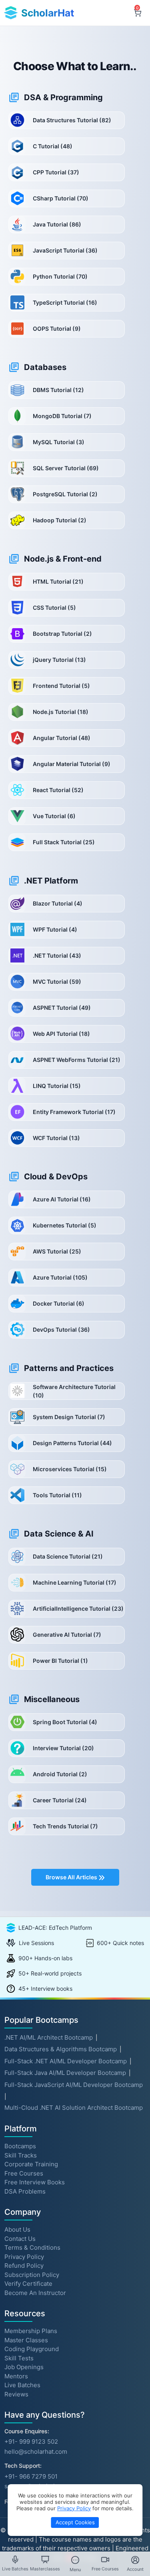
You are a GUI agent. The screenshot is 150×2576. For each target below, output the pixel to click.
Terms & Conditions (32, 2247)
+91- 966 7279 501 (31, 2476)
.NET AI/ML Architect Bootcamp (49, 2037)
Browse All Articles (72, 1877)
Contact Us (20, 2238)
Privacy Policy (24, 2256)
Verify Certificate (28, 2284)
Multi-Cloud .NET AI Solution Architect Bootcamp (74, 2108)
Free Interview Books (35, 2182)
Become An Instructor (35, 2292)
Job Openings (24, 2367)
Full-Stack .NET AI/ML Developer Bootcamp (66, 2061)
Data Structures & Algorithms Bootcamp (61, 2049)
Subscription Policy (32, 2274)
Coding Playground (32, 2349)
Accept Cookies (75, 2522)
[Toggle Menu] (75, 2560)
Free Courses (24, 2173)
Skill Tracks (21, 2155)
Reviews (16, 2394)
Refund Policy (24, 2266)
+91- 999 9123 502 (31, 2442)
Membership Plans (31, 2331)
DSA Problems (25, 2191)
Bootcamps (20, 2146)
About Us (17, 2229)
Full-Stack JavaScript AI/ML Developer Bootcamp (74, 2085)
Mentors (16, 2376)
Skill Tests (19, 2358)
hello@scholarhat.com (36, 2452)
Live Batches (22, 2385)
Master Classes (26, 2340)
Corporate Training (31, 2164)
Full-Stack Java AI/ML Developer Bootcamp (65, 2073)
